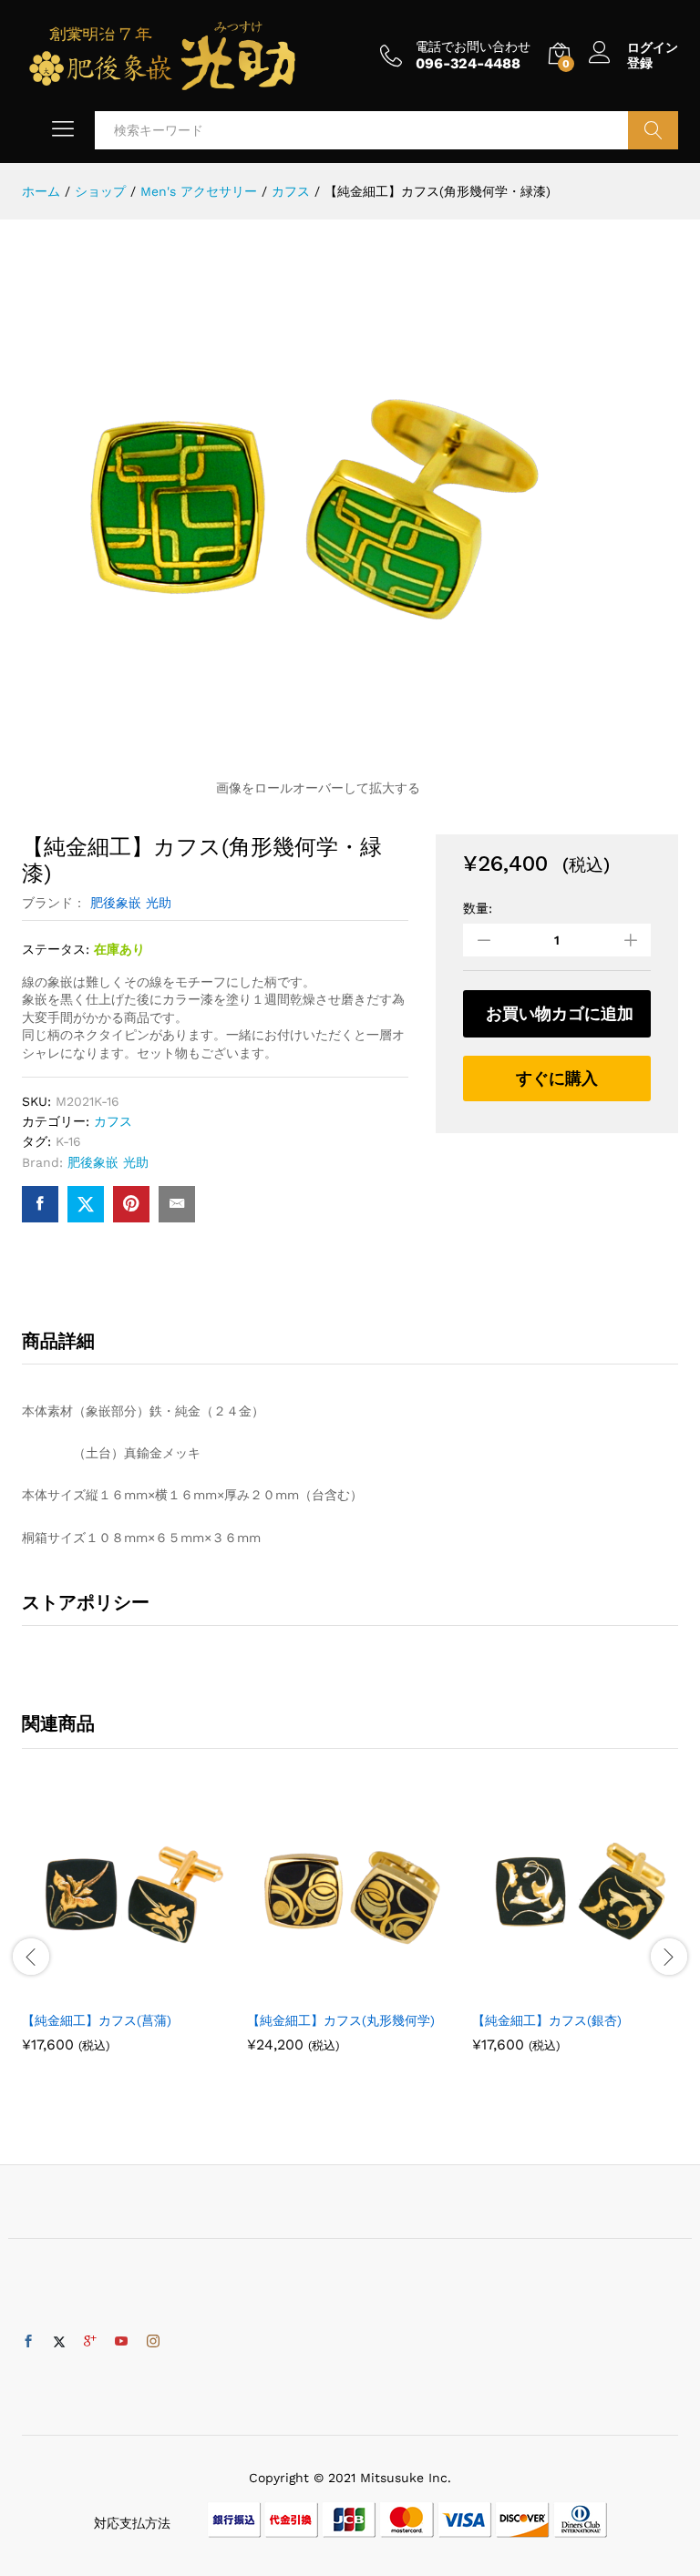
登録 (640, 63)
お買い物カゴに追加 (560, 1013)
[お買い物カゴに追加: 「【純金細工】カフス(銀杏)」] (555, 1990)
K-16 (68, 1141)
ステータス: (56, 949)
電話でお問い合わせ (473, 46)
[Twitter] (59, 2342)
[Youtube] (121, 2342)
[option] (125, 1937)
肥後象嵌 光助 (131, 903)
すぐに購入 (557, 1078)
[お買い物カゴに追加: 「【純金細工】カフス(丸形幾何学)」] (330, 1990)
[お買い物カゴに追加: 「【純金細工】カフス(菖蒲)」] (105, 1990)
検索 (653, 130)
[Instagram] (153, 2342)
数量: (478, 908)
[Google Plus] (90, 2342)
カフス (113, 1121)
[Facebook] (28, 2342)
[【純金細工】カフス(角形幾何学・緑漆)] (40, 1204)
